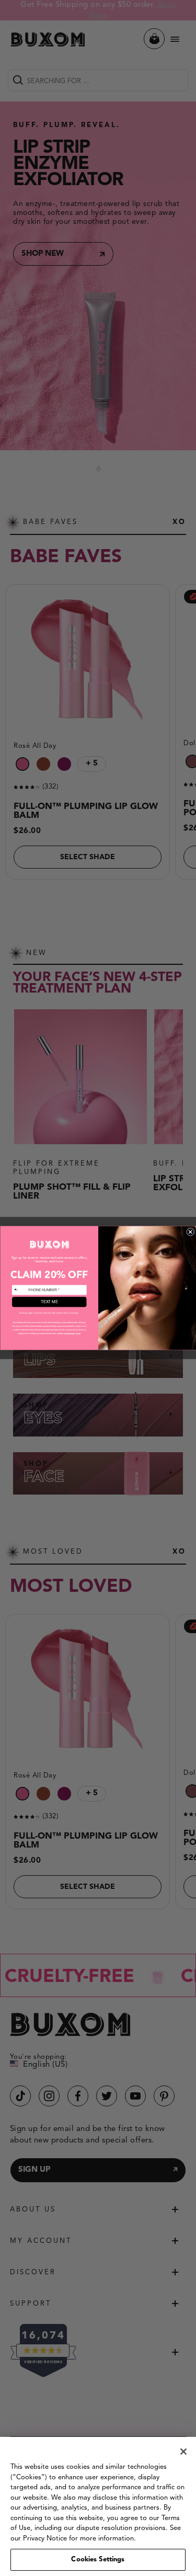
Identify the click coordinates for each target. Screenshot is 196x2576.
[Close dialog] (190, 1232)
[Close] (183, 2452)
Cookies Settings (98, 2560)
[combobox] (19, 1290)
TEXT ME (49, 1302)
